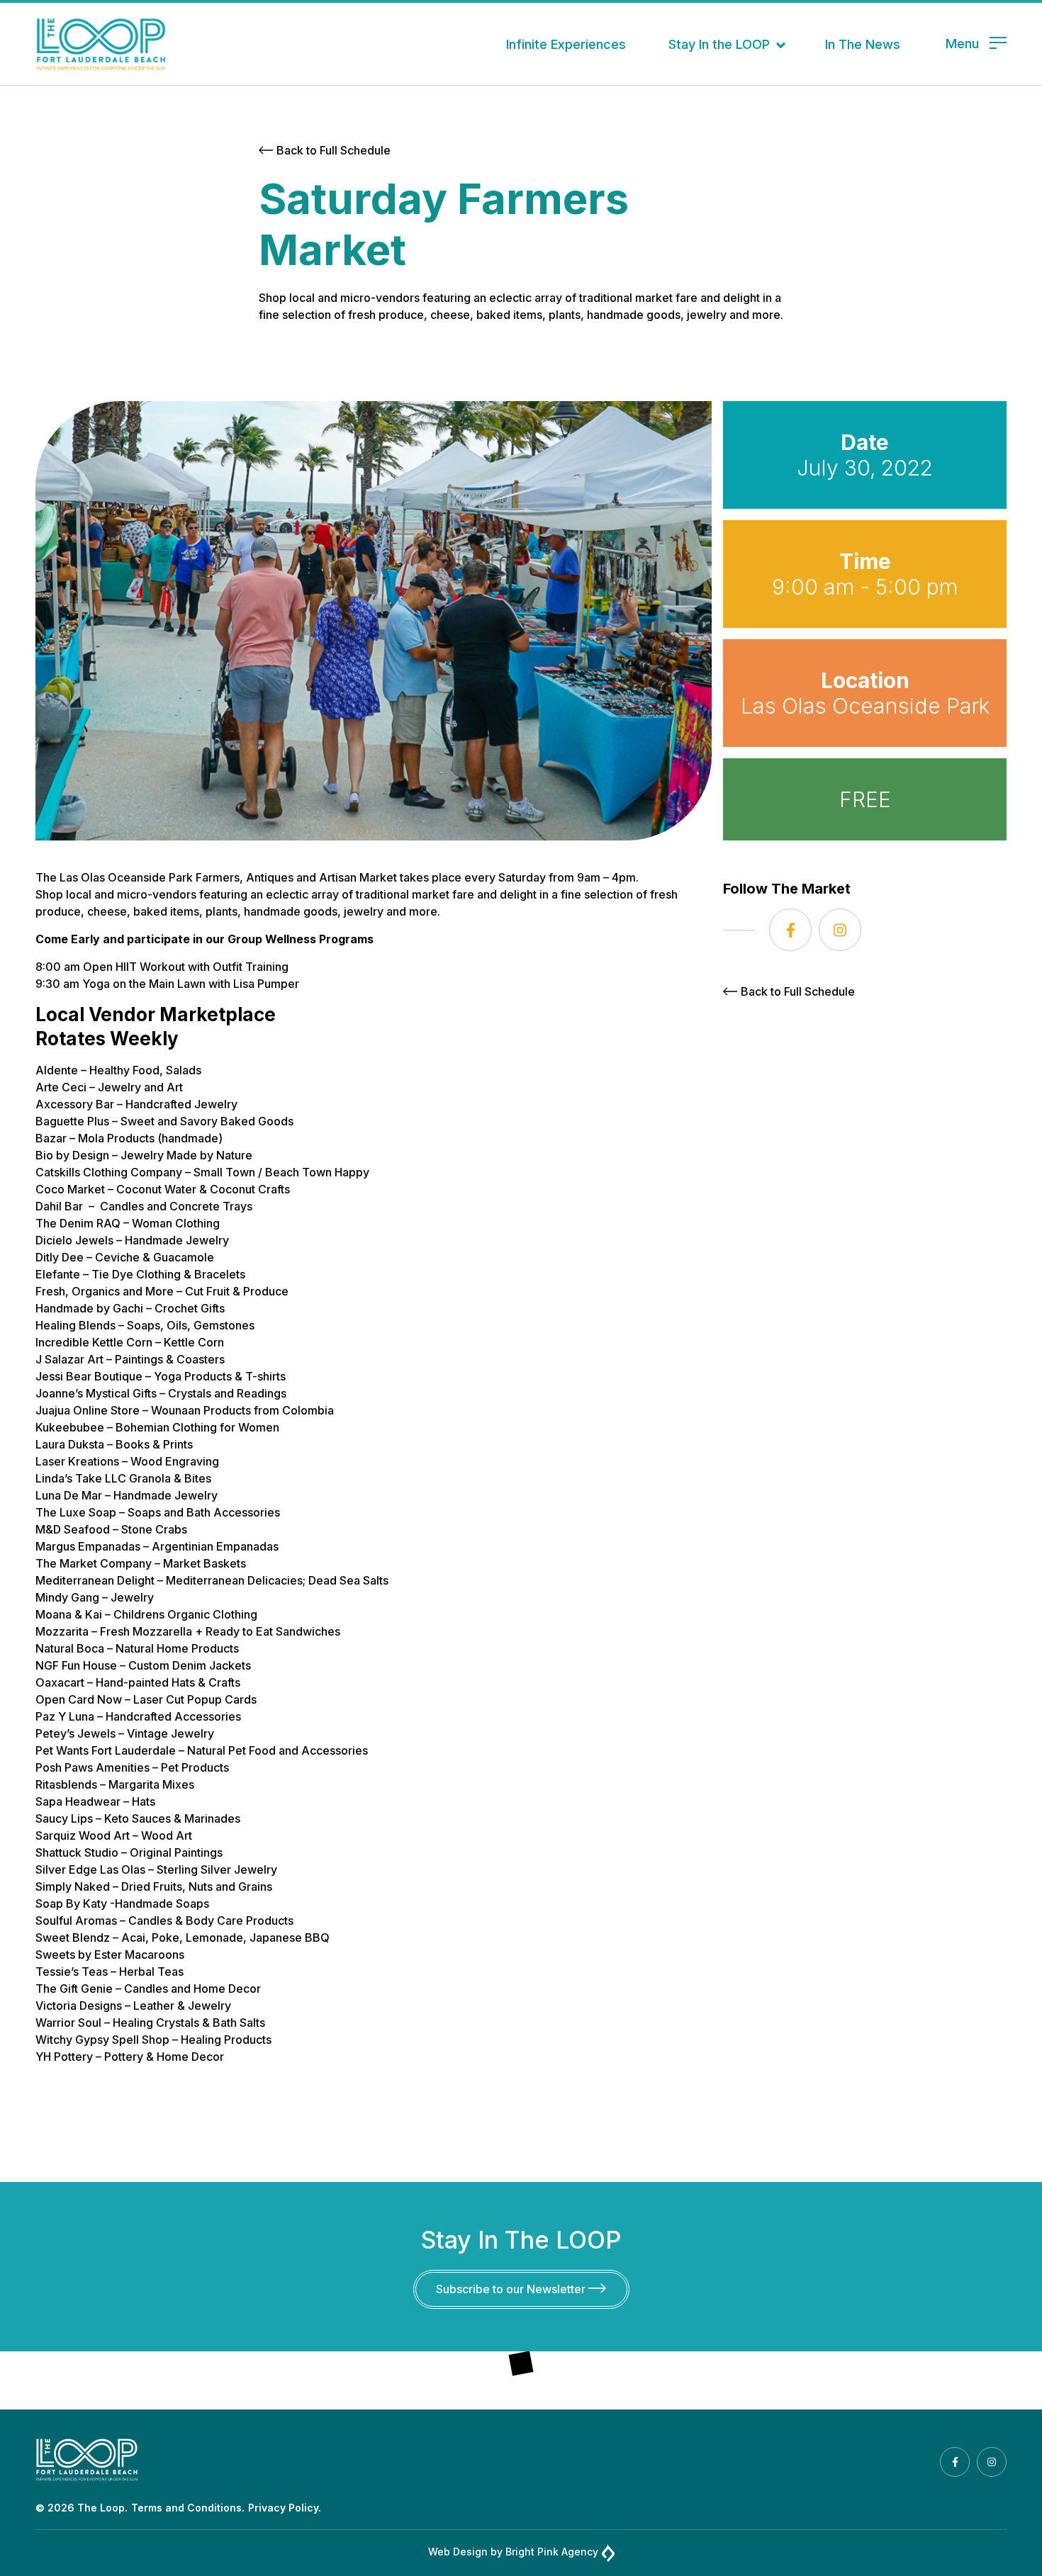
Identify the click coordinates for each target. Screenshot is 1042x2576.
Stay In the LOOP (719, 44)
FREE (865, 799)
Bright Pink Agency (552, 2552)
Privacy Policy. (285, 2508)
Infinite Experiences (566, 44)
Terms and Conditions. (188, 2508)
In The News (863, 44)
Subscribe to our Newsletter (512, 2289)
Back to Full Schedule (334, 150)
